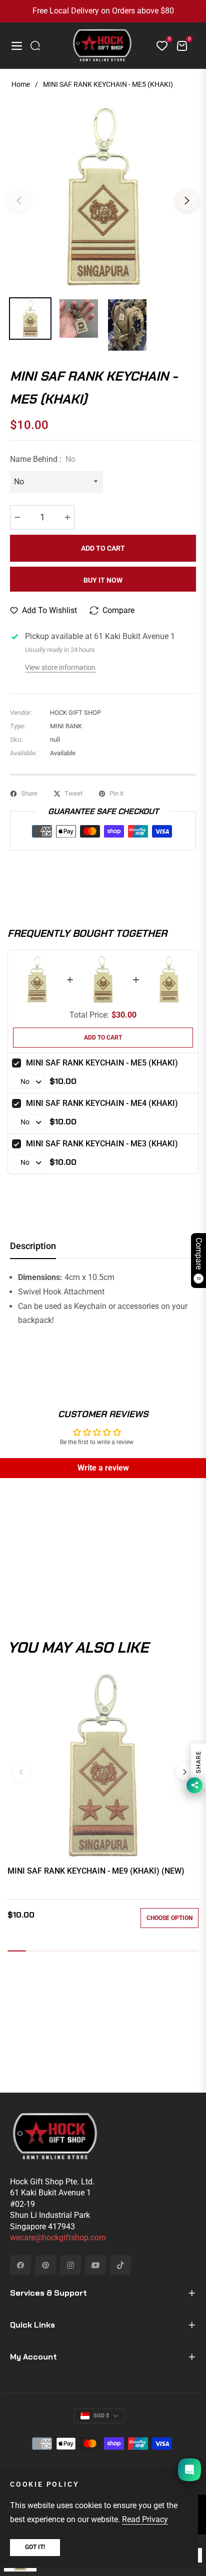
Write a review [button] (103, 1468)
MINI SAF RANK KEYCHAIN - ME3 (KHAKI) (102, 1144)
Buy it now (103, 580)
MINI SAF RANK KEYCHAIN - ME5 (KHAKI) (102, 1063)
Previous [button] (19, 201)
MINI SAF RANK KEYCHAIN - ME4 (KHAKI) (102, 1103)
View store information (60, 667)
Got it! (35, 2547)
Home (21, 84)
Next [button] (187, 201)
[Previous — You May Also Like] (21, 1772)
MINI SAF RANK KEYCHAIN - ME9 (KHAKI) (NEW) (96, 1871)
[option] (103, 197)
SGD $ (101, 2416)
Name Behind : (43, 459)
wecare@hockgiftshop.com (58, 2238)
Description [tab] (33, 1246)
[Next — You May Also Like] (185, 1772)
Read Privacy (145, 2519)
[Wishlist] (158, 46)
